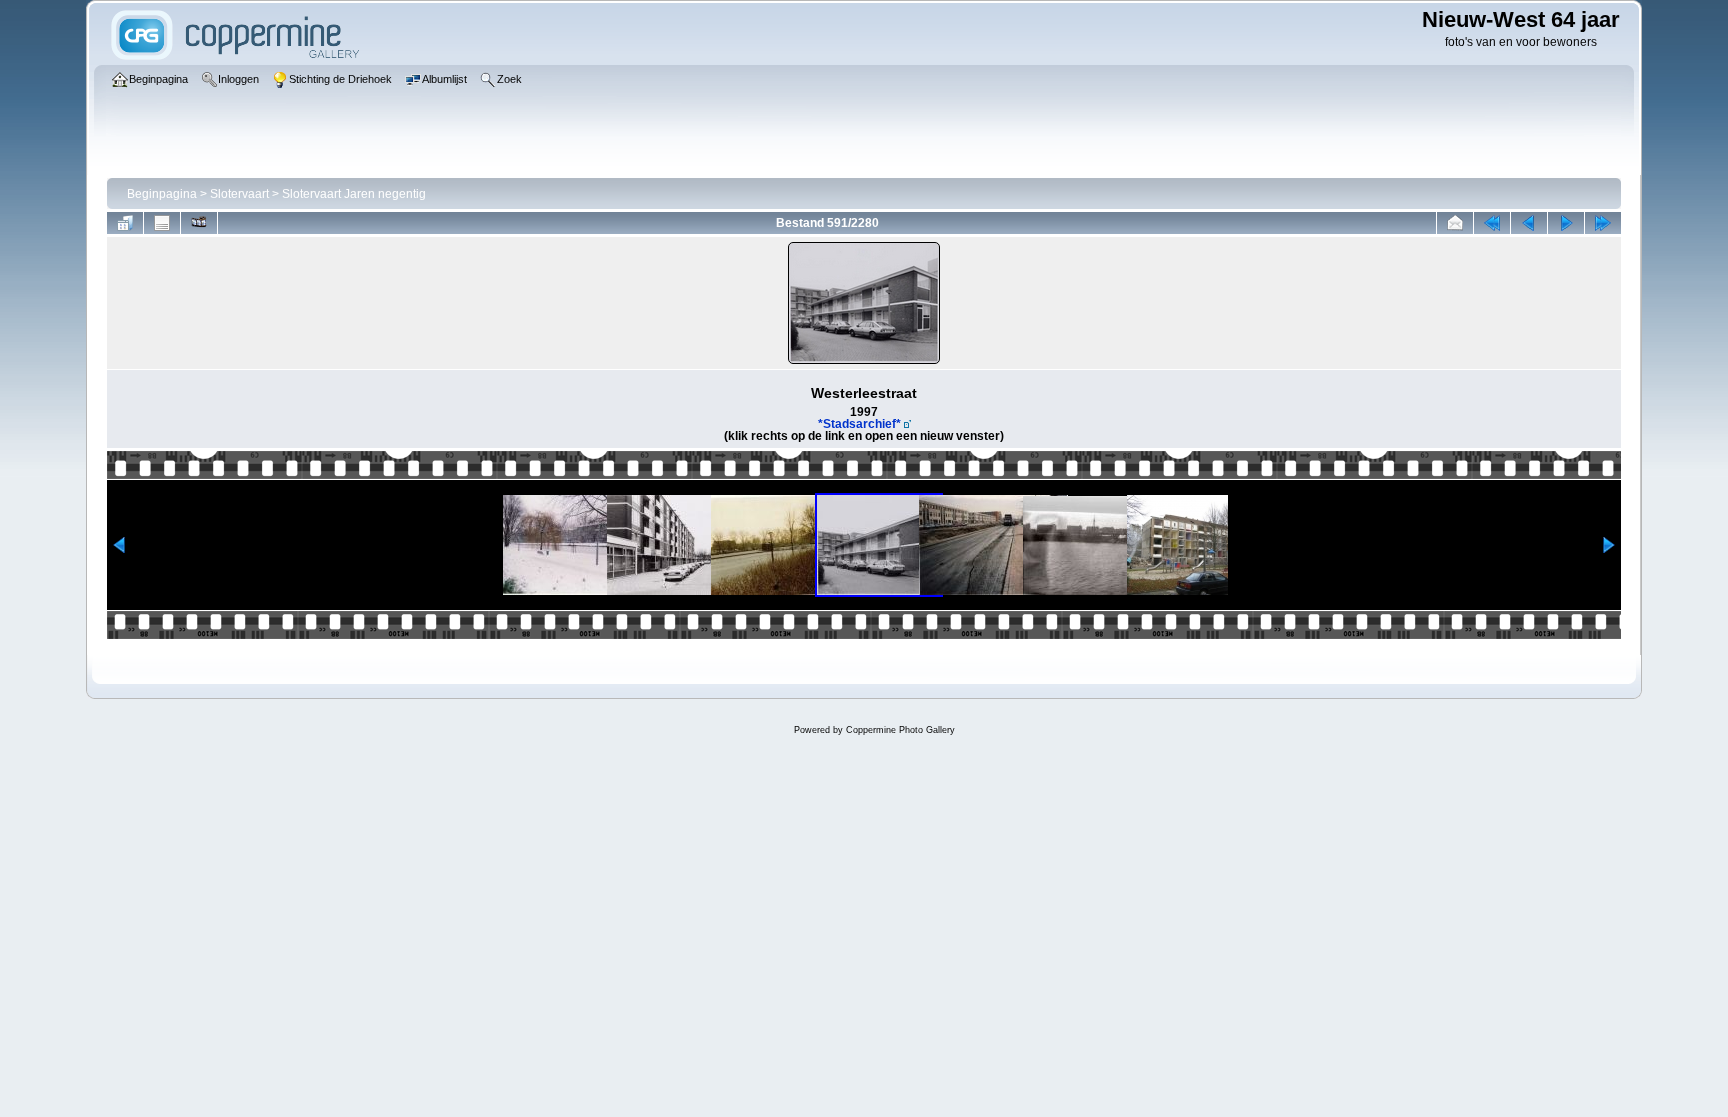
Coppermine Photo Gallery (900, 730)
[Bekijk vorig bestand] (1529, 223)
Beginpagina (162, 194)
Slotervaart (239, 194)
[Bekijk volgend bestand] (1566, 223)
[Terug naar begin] (1492, 223)
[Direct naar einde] (1603, 223)
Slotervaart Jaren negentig (354, 194)
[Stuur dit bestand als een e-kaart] (1455, 223)
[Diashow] (199, 223)
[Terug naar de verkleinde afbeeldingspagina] (125, 223)
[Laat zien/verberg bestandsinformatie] (162, 223)
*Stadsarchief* (859, 424)
